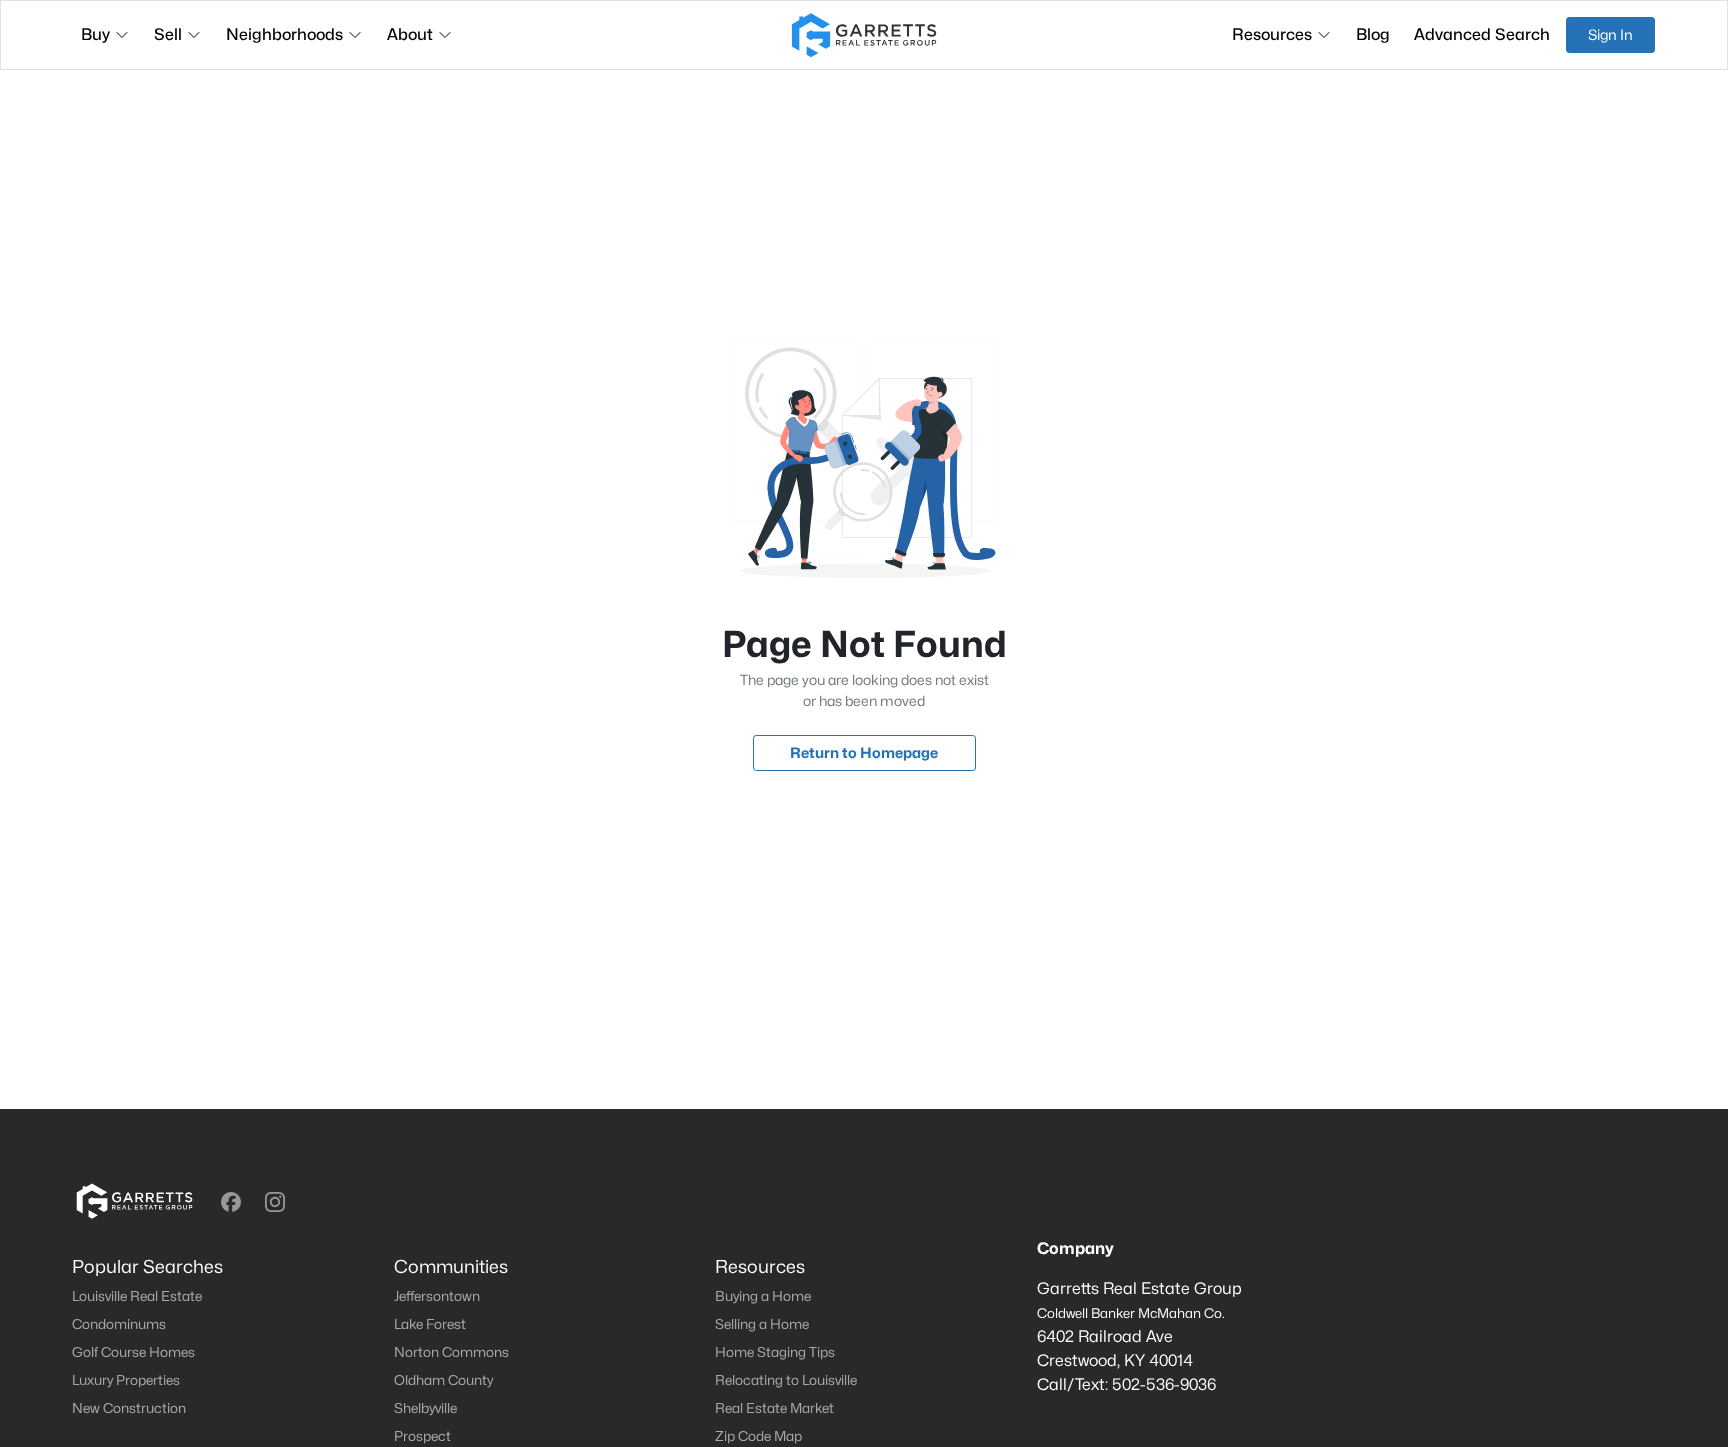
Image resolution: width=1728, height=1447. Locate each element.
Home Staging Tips (775, 1352)
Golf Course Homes (133, 1352)
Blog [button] (1373, 34)
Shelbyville (425, 1408)
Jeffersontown (437, 1296)
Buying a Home (763, 1296)
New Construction (129, 1408)
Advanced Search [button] (1482, 34)
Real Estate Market (774, 1408)
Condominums (119, 1324)
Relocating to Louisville (786, 1380)
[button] (231, 1202)
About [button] (410, 34)
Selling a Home (762, 1324)
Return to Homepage (864, 752)
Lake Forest (430, 1324)
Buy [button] (95, 34)
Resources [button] (1272, 34)
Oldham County (443, 1380)
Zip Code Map (758, 1436)
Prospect (422, 1436)
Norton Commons (451, 1352)
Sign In (1610, 34)
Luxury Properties (126, 1380)
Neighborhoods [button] (284, 34)
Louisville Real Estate (137, 1296)
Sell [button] (168, 34)
